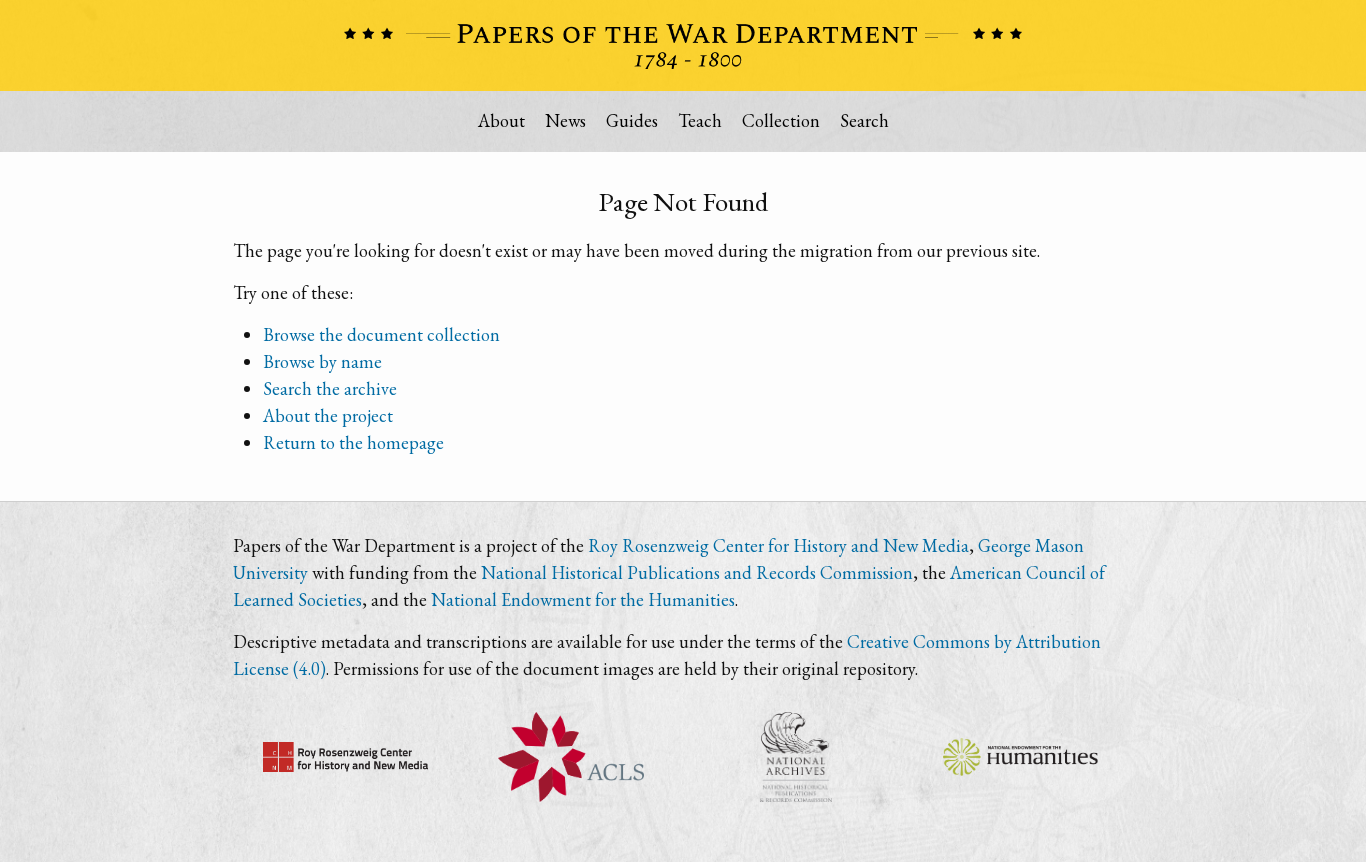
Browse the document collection (381, 334)
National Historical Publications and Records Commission (697, 572)
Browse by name (322, 361)
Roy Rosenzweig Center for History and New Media (778, 545)
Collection (781, 120)
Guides (632, 120)
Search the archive (330, 388)
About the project (328, 415)
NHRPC (795, 757)
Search (864, 120)
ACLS (570, 757)
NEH (1020, 757)
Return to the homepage (353, 442)
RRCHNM (345, 757)
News (565, 120)
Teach (700, 120)
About (501, 120)
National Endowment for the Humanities (583, 599)
